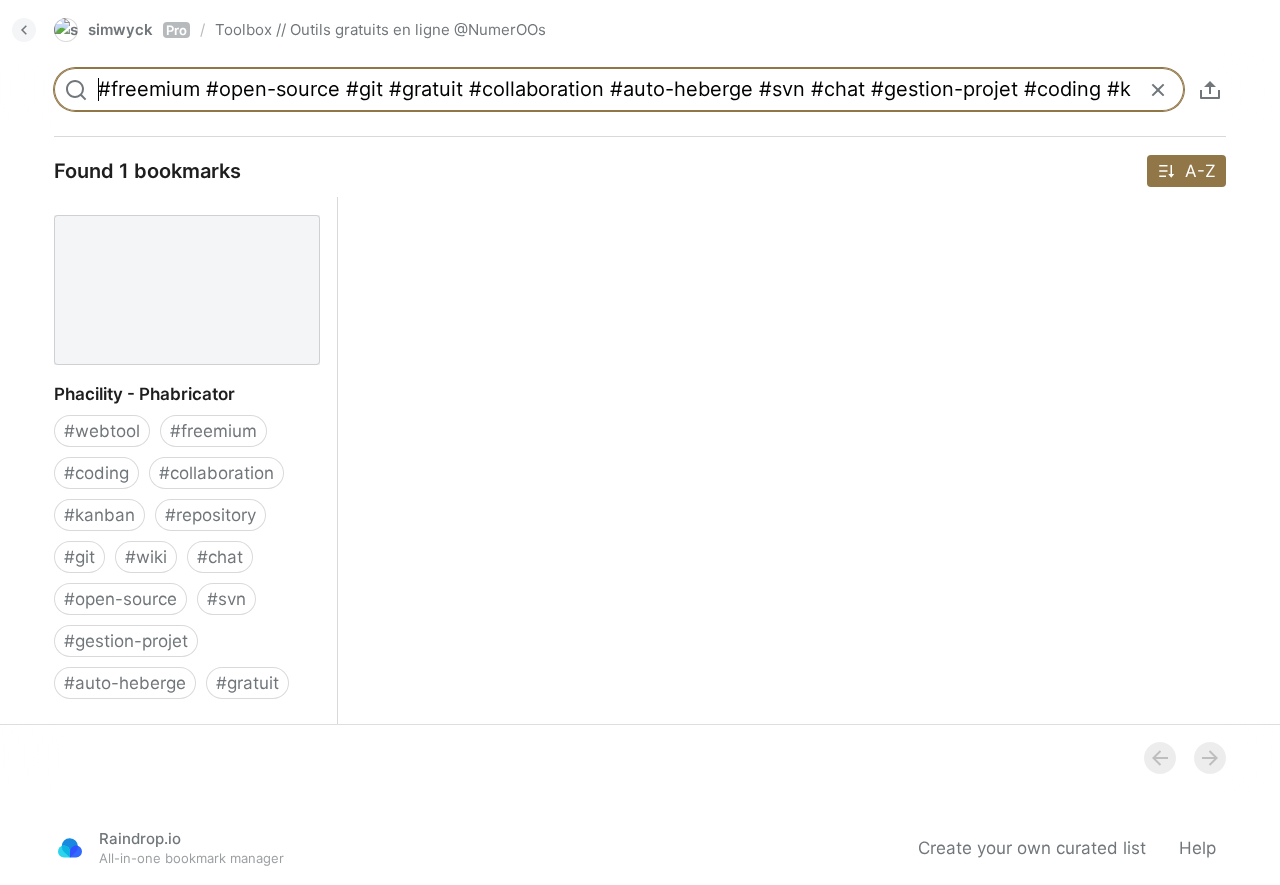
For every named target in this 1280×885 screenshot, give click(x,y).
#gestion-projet (126, 641)
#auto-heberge (125, 683)
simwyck (137, 29)
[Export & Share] (1210, 90)
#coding (96, 473)
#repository (210, 515)
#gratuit (247, 683)
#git (79, 557)
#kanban (99, 515)
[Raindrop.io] (70, 848)
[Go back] (24, 30)
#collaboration (216, 473)
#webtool (102, 431)
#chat (220, 557)
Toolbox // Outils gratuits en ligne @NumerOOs (380, 29)
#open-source (120, 599)
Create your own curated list (1032, 848)
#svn (226, 599)
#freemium (213, 431)
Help (1197, 848)
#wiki (146, 557)
